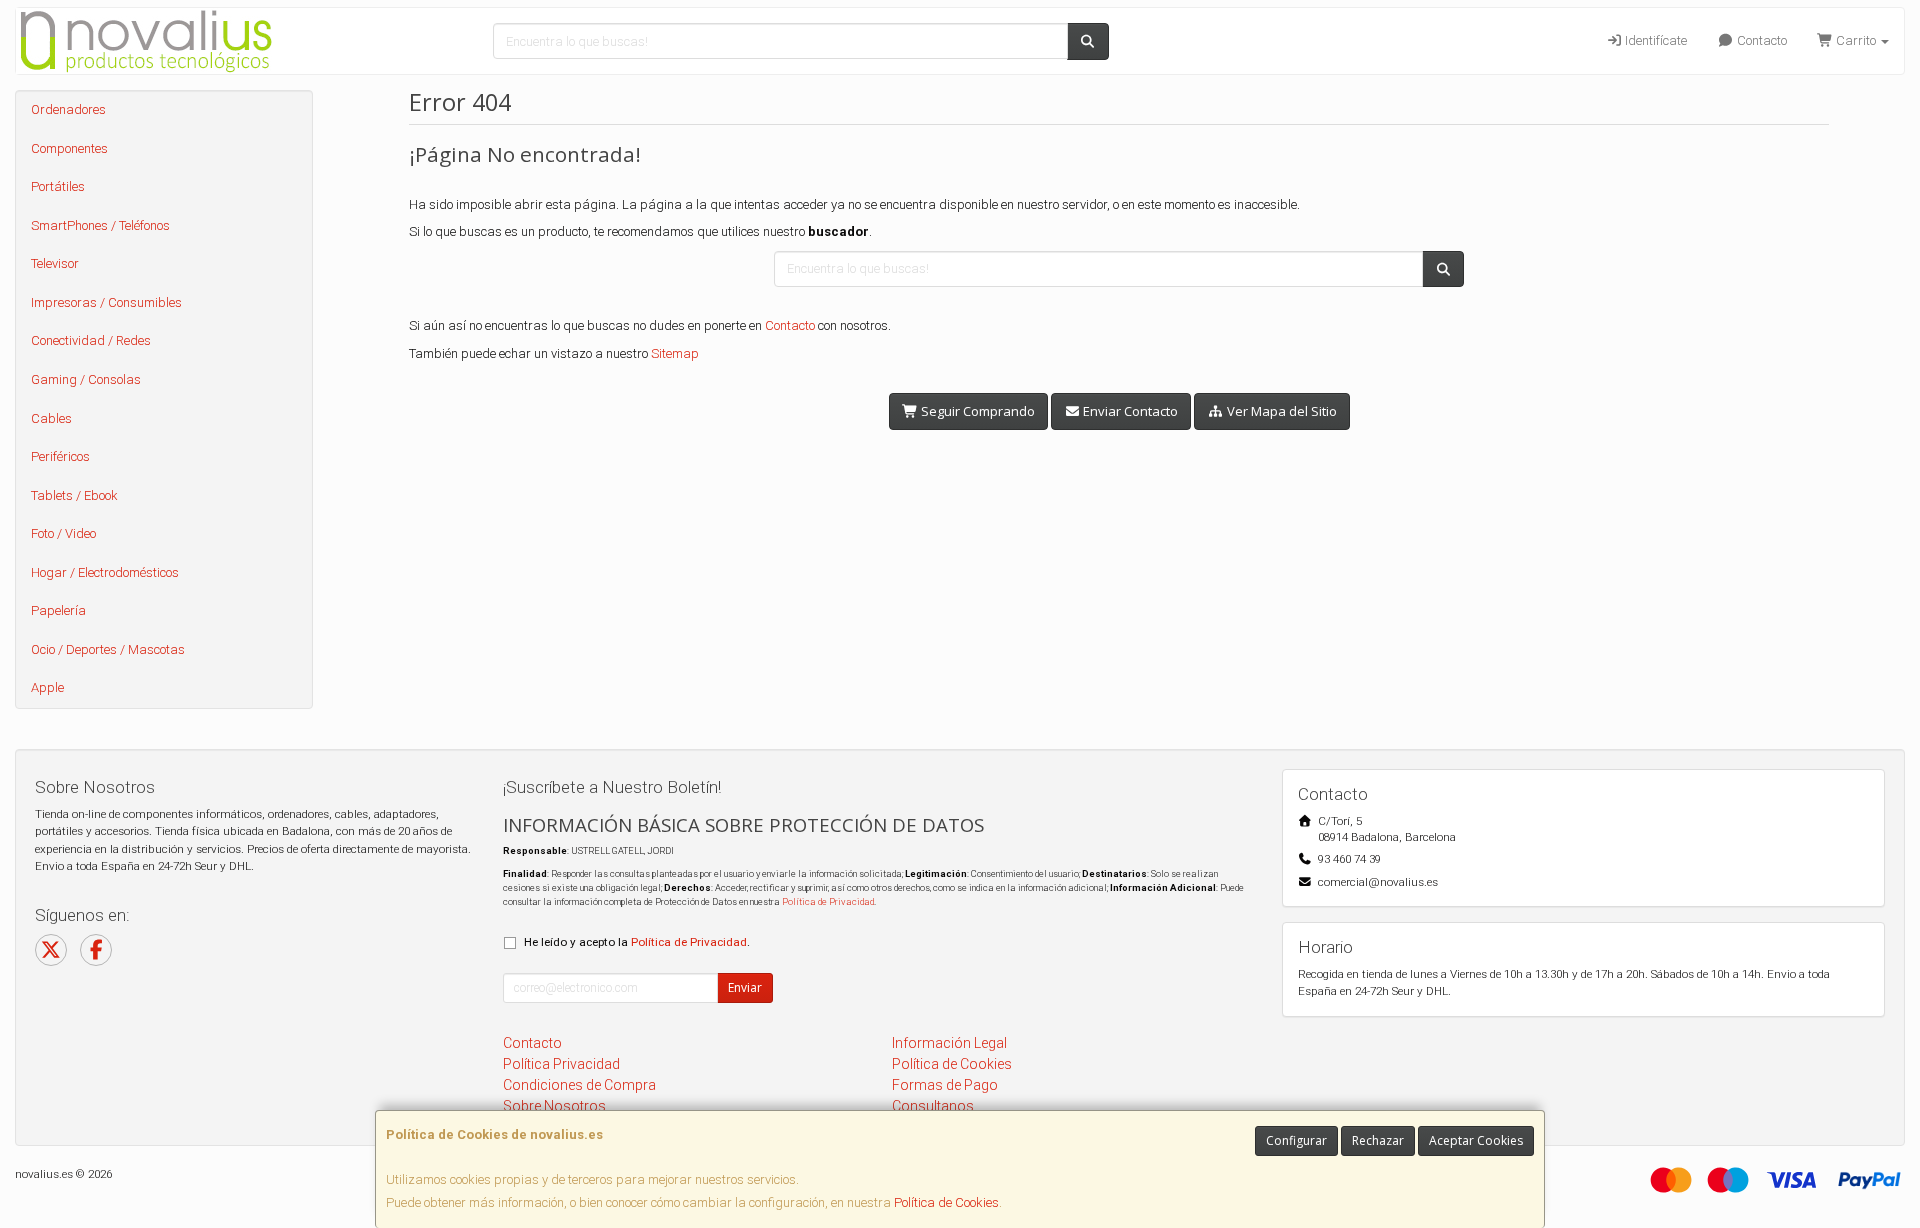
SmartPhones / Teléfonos (100, 225)
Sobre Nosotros (554, 1106)
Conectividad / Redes (91, 340)
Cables (51, 418)
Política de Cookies (946, 1202)
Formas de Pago (945, 1085)
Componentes (69, 148)
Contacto (1760, 40)
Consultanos (933, 1106)
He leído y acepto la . (637, 942)
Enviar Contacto (1129, 411)
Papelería (58, 610)
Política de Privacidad (828, 901)
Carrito (1856, 40)
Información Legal (949, 1043)
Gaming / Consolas (86, 379)
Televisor (55, 263)
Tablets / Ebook (74, 495)
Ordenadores (68, 109)
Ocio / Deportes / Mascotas (108, 649)
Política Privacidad (561, 1064)
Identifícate (1654, 40)
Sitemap (675, 353)
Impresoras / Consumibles (106, 302)
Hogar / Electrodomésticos (105, 572)
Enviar (745, 987)
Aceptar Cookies (1476, 1140)
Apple (47, 687)
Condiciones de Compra (579, 1085)
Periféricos (60, 456)
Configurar (1296, 1140)
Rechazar (1378, 1140)
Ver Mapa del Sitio (1280, 411)
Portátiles (58, 186)
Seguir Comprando (976, 411)
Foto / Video (63, 533)
